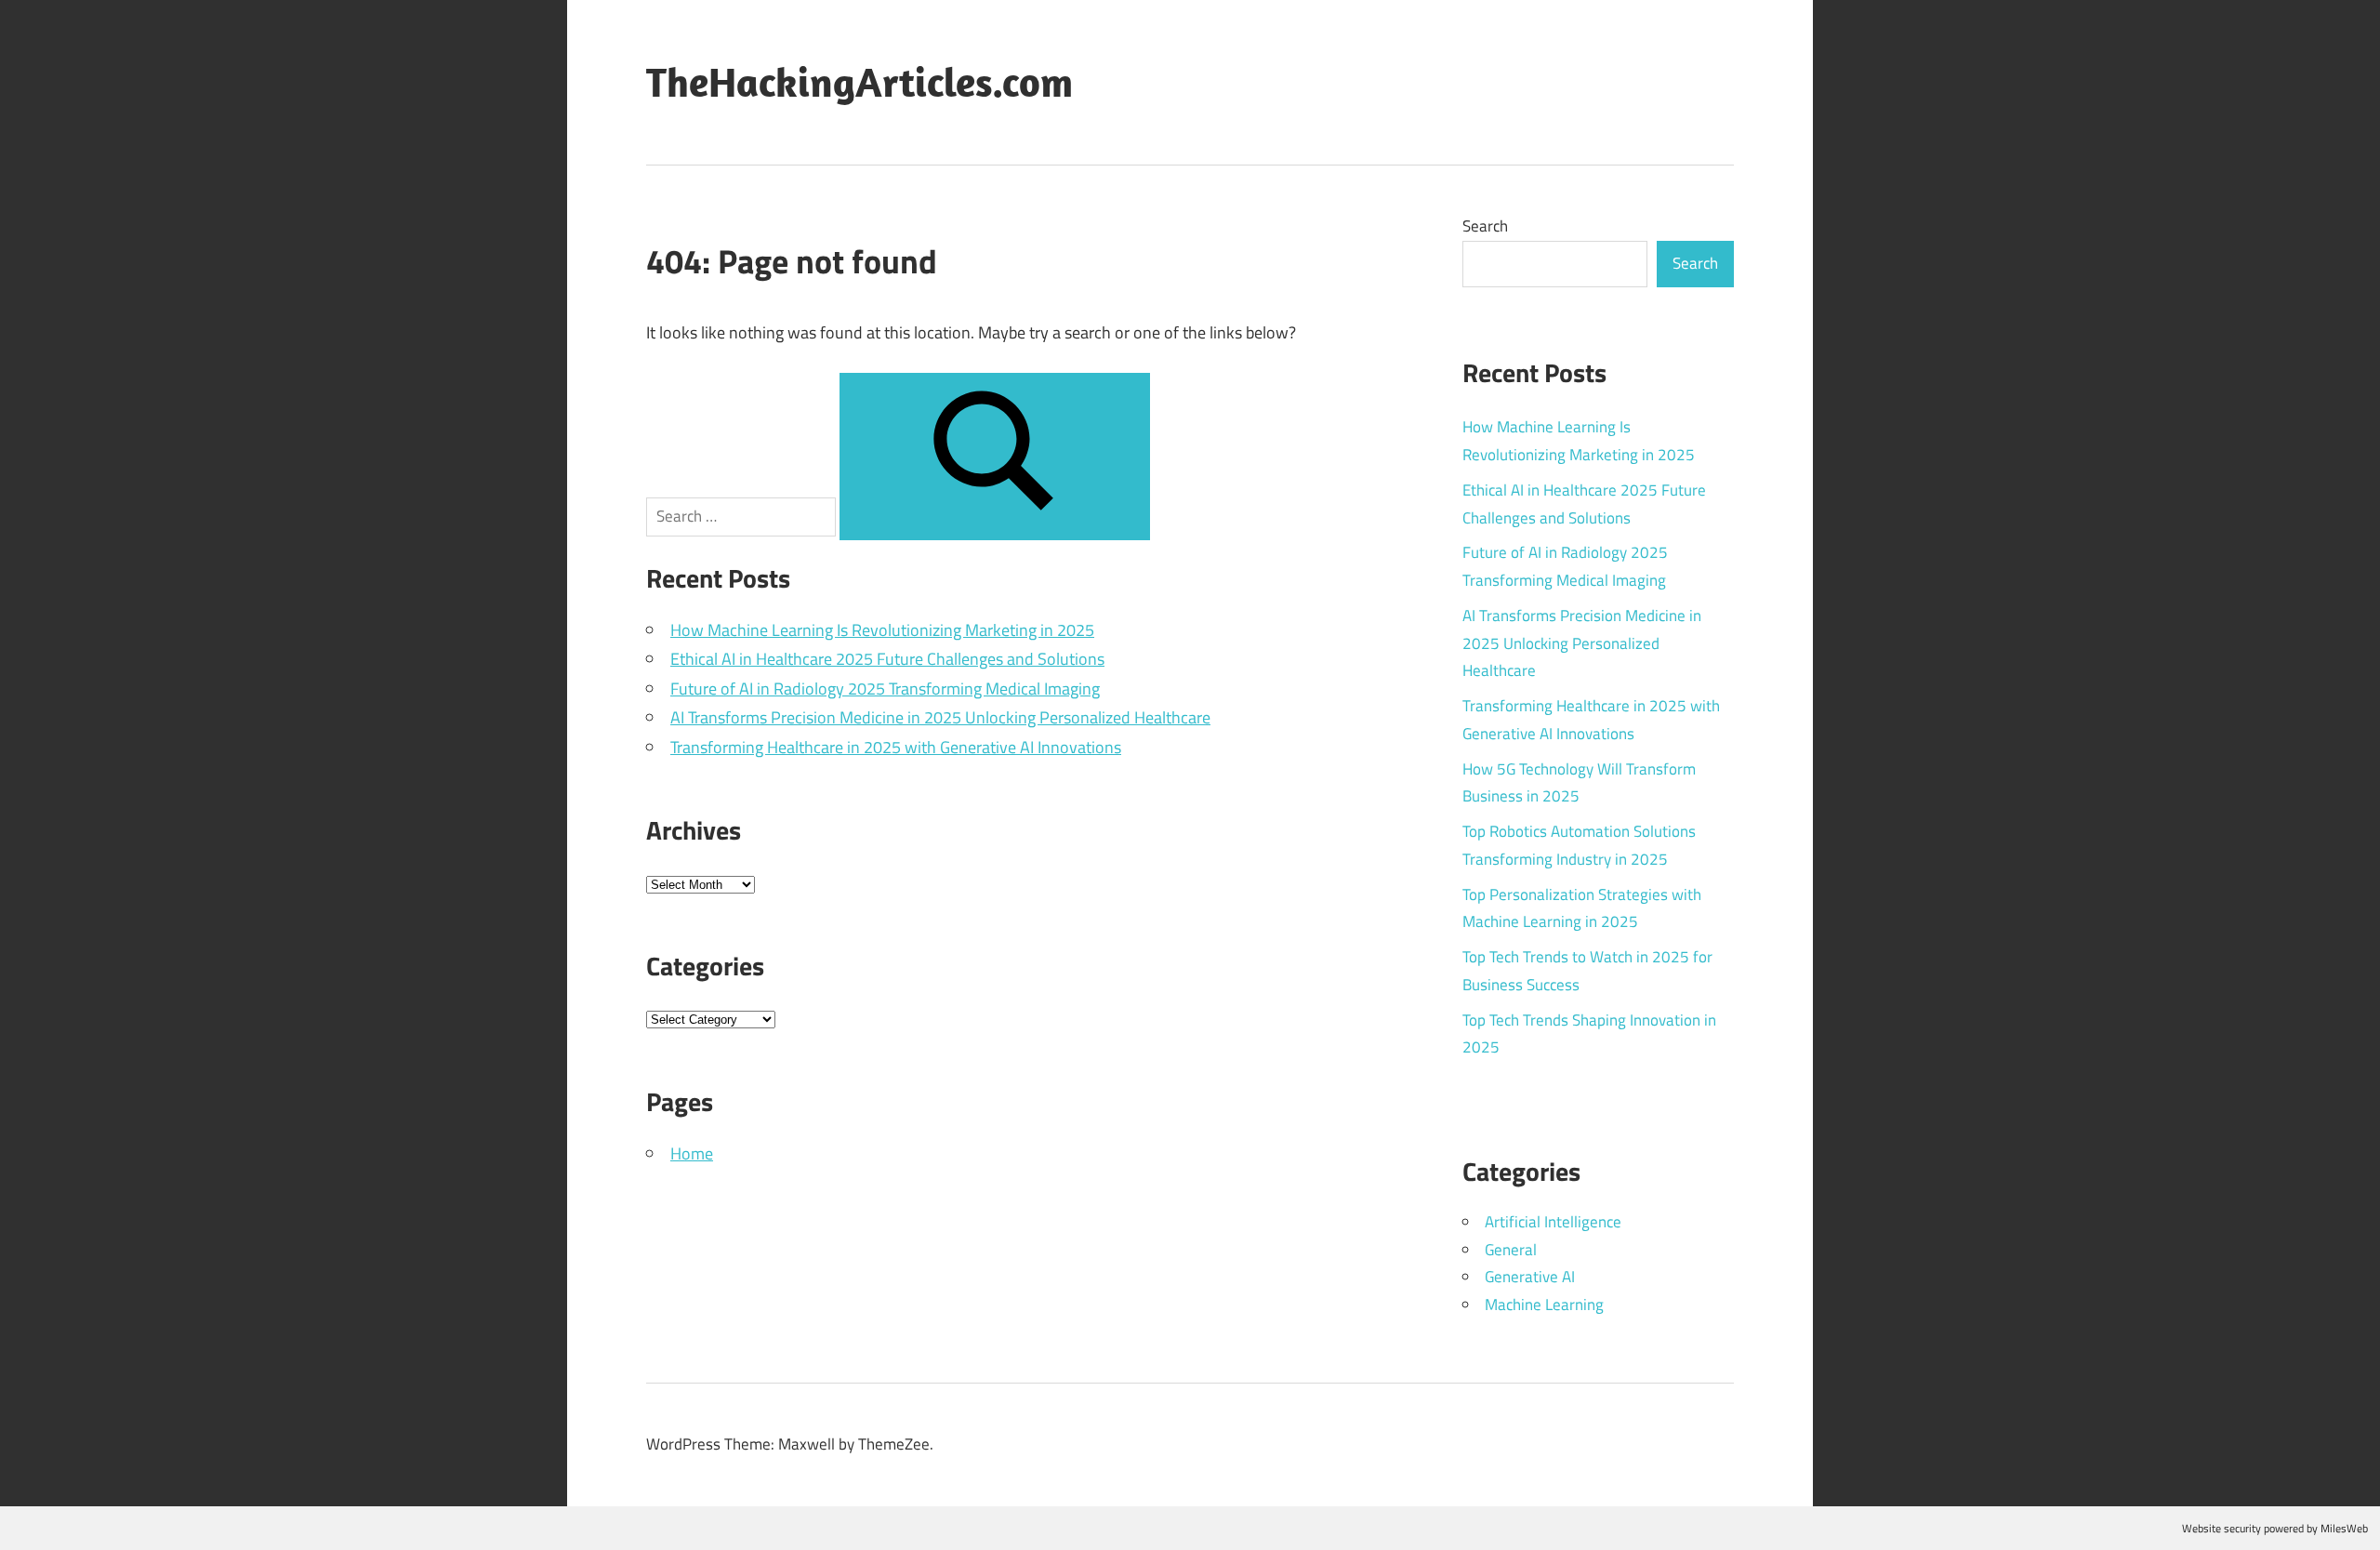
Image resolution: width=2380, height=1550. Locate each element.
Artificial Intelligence (1553, 1222)
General (1511, 1250)
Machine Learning (1544, 1305)
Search (1485, 226)
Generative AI (1530, 1277)
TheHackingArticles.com (859, 82)
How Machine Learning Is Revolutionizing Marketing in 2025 (882, 630)
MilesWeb (2344, 1528)
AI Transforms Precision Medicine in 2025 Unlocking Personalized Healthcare (940, 717)
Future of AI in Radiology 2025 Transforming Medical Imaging (885, 689)
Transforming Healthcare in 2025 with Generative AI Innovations (896, 747)
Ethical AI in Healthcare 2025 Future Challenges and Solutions (887, 659)
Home (692, 1153)
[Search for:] (743, 516)
